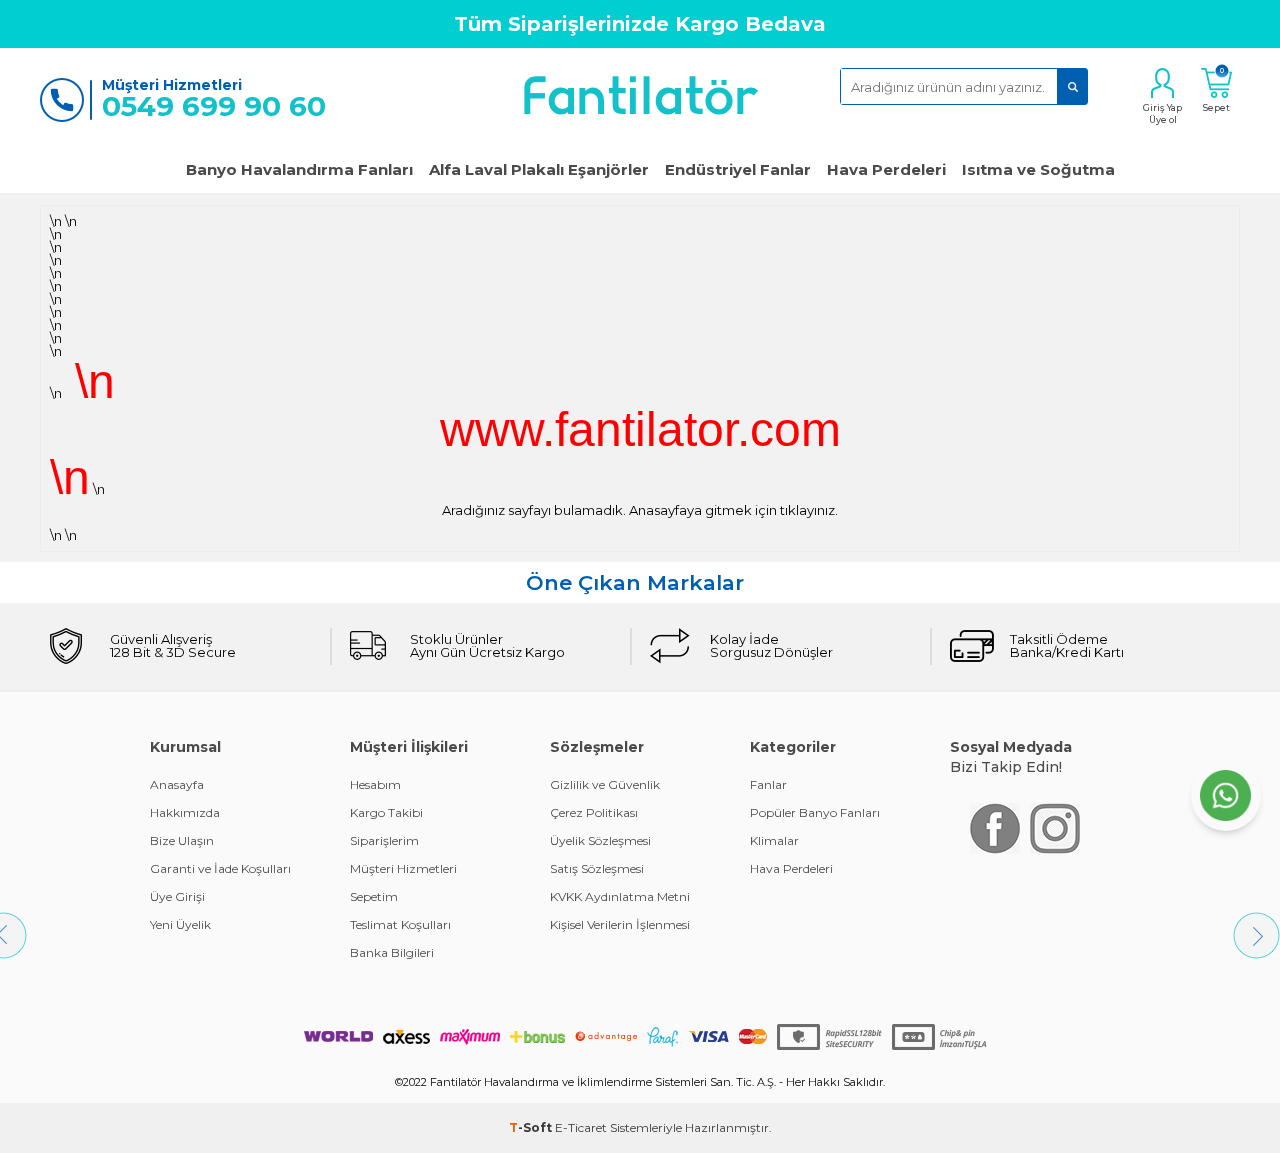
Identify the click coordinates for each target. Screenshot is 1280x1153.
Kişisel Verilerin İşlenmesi (620, 924)
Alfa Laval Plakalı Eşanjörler (539, 169)
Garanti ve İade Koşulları (220, 868)
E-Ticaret (581, 1127)
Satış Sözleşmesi (597, 868)
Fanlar (768, 784)
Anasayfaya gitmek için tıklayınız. (733, 510)
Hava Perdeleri (886, 169)
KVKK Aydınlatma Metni (620, 896)
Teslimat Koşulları (400, 924)
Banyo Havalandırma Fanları (299, 169)
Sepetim (374, 896)
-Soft (532, 1127)
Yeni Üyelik (180, 924)
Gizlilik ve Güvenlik (605, 784)
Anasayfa (177, 784)
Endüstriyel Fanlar (738, 169)
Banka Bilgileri (392, 952)
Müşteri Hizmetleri (403, 868)
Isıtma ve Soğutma (1038, 169)
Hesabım (375, 784)
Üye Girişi (177, 896)
